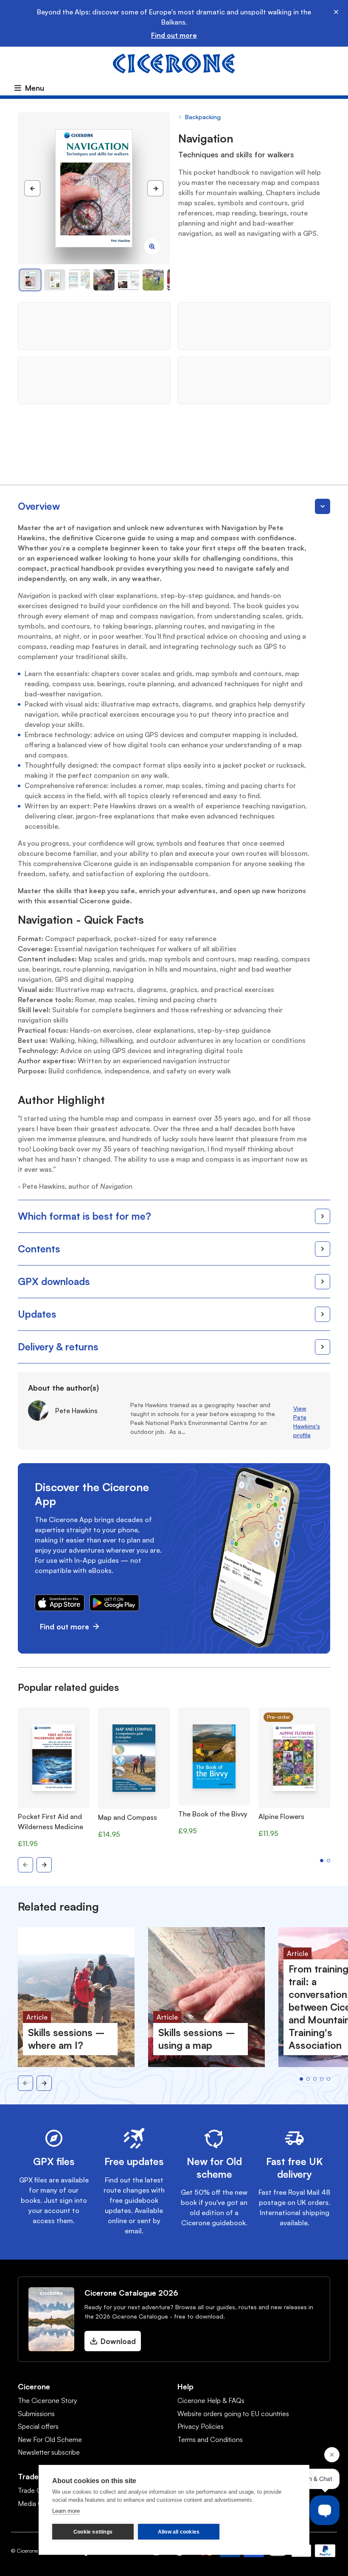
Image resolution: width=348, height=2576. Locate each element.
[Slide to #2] (79, 280)
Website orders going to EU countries (233, 2414)
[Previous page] (32, 188)
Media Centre (38, 2503)
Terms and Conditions (210, 2439)
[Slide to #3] (104, 280)
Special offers (38, 2426)
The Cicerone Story (48, 2400)
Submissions (36, 2414)
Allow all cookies (179, 2532)
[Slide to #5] (153, 280)
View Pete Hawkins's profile (307, 1422)
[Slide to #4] (129, 280)
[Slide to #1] (30, 280)
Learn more (66, 2511)
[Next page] (155, 188)
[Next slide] (44, 1865)
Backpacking (203, 117)
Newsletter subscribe (49, 2452)
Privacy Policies (201, 2426)
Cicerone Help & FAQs (211, 2400)
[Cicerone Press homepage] (174, 63)
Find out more (174, 35)
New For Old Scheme (50, 2439)
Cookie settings (93, 2532)
